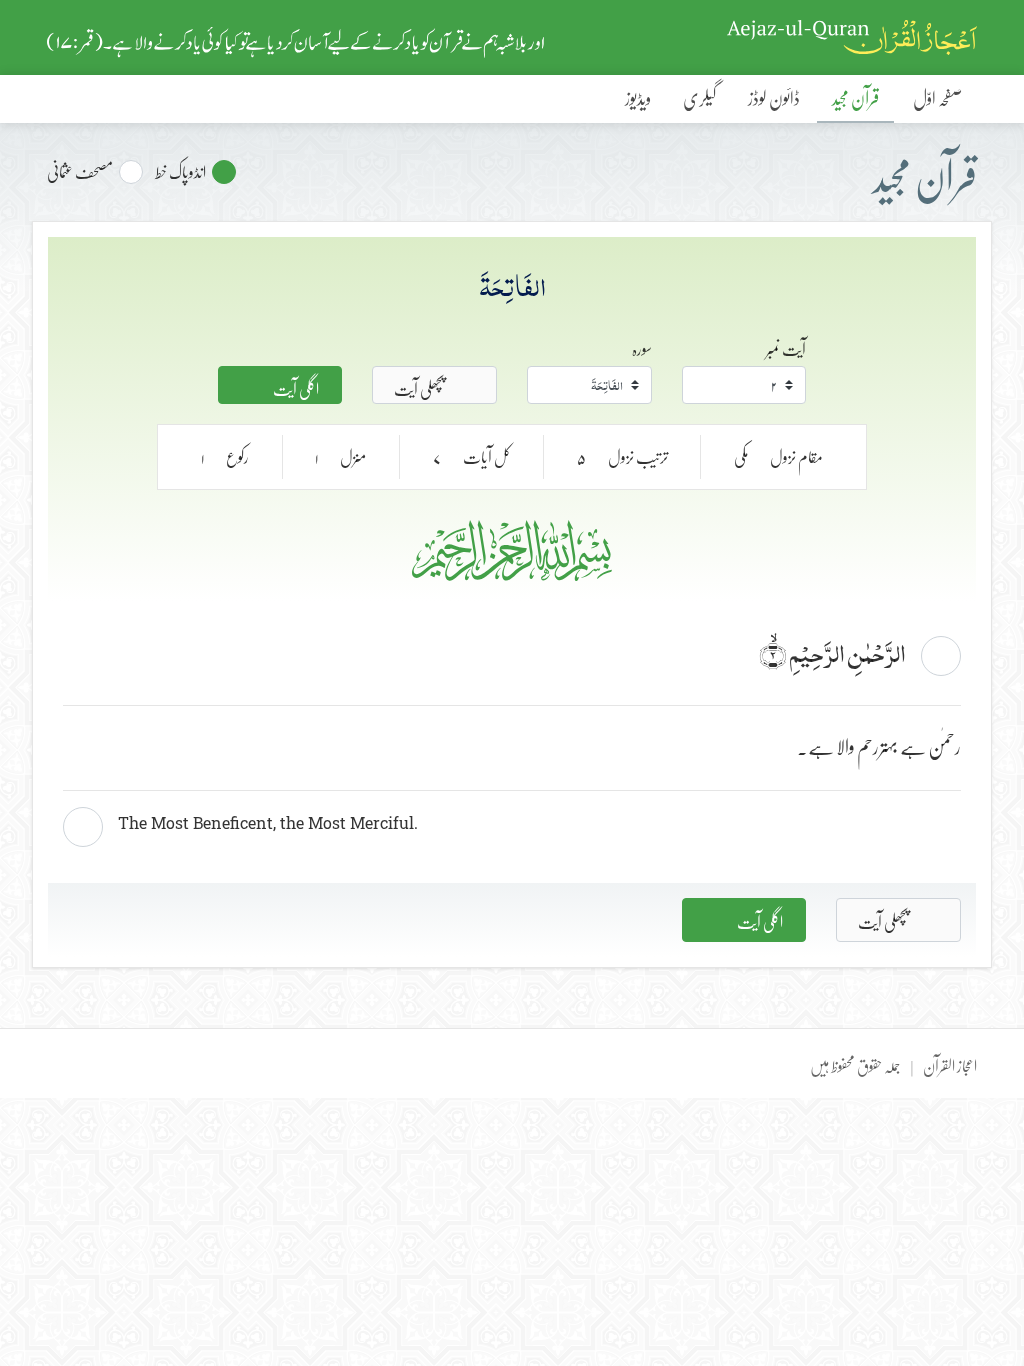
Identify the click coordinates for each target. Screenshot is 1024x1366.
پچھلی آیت (420, 386)
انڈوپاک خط (180, 172)
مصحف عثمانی (80, 172)
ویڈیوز (638, 98)
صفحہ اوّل (937, 98)
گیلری (699, 98)
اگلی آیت (295, 386)
